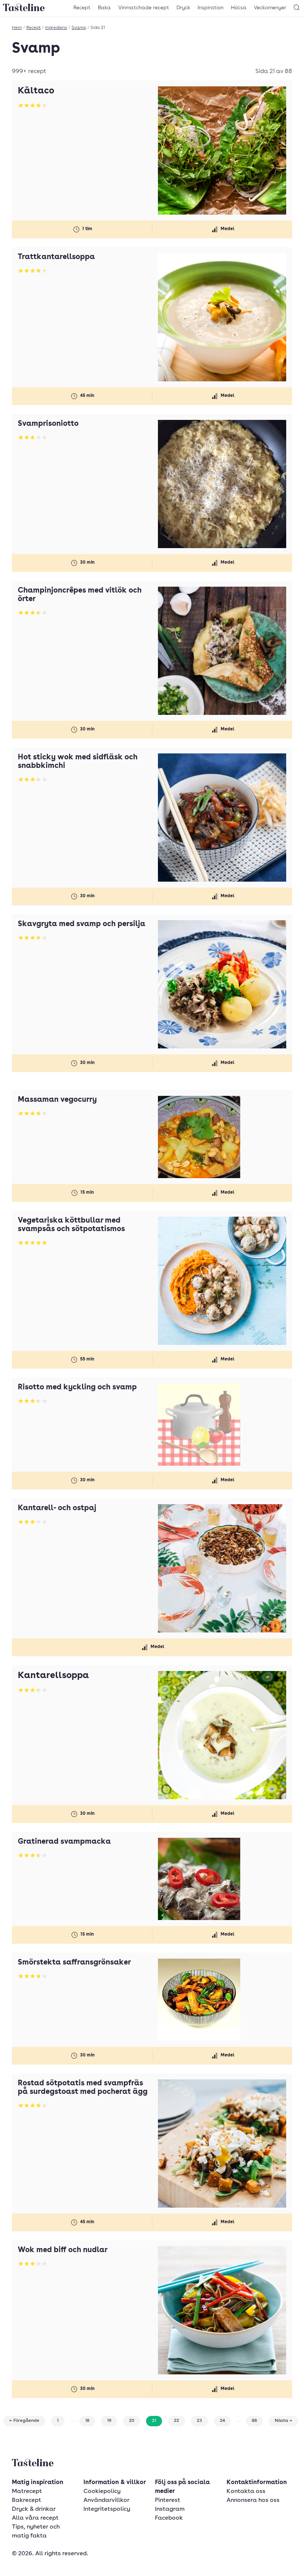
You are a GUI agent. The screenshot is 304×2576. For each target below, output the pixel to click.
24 (222, 2421)
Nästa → (283, 2421)
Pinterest (168, 2500)
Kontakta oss (246, 2492)
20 (132, 2421)
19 (109, 2421)
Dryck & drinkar (34, 2509)
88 (254, 2421)
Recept (82, 8)
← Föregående (24, 2421)
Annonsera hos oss (253, 2500)
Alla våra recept (35, 2518)
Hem (17, 28)
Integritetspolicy (107, 2509)
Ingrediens (56, 28)
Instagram (170, 2509)
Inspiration (211, 8)
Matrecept (27, 2492)
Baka (104, 8)
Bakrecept (27, 2500)
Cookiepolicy (102, 2492)
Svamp (79, 28)
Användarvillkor (106, 2500)
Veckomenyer (270, 8)
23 (199, 2421)
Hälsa (239, 8)
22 (176, 2421)
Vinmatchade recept (144, 8)
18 (87, 2421)
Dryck (183, 8)
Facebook (169, 2518)
